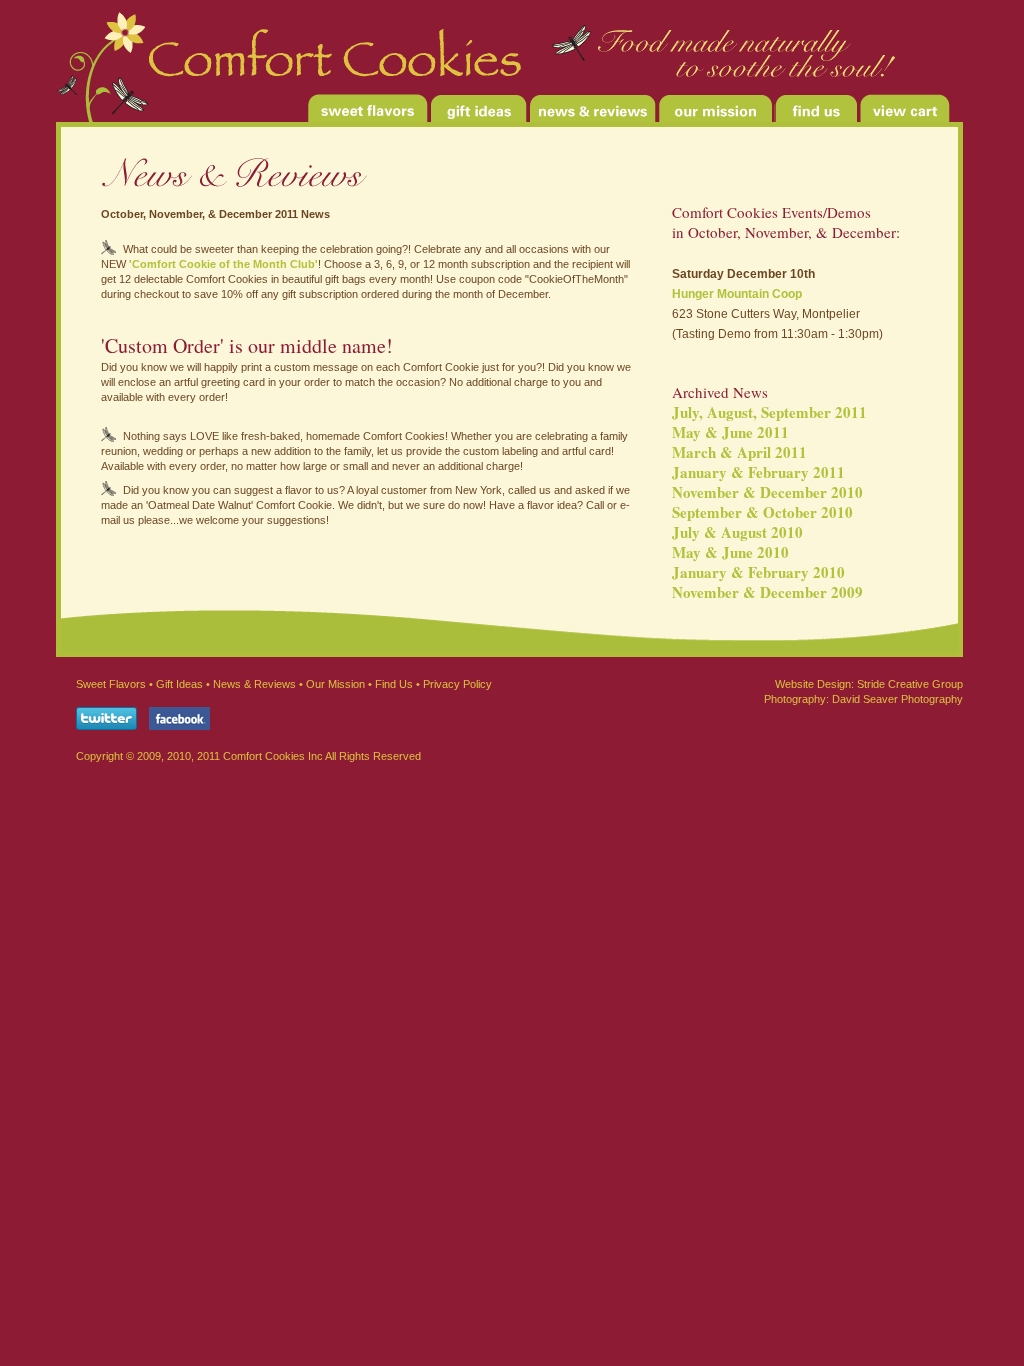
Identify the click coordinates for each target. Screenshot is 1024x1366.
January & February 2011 (758, 472)
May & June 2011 (730, 432)
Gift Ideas (179, 684)
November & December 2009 (767, 592)
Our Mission (334, 684)
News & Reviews (254, 684)
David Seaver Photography (897, 699)
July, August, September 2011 (769, 412)
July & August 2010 (737, 532)
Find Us (394, 684)
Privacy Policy (457, 684)
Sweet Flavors (111, 684)
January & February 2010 (758, 572)
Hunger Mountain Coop (737, 294)
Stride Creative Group (910, 684)
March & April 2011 (739, 452)
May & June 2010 (730, 552)
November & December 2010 (767, 492)
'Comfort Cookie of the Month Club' (223, 264)
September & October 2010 (762, 512)
